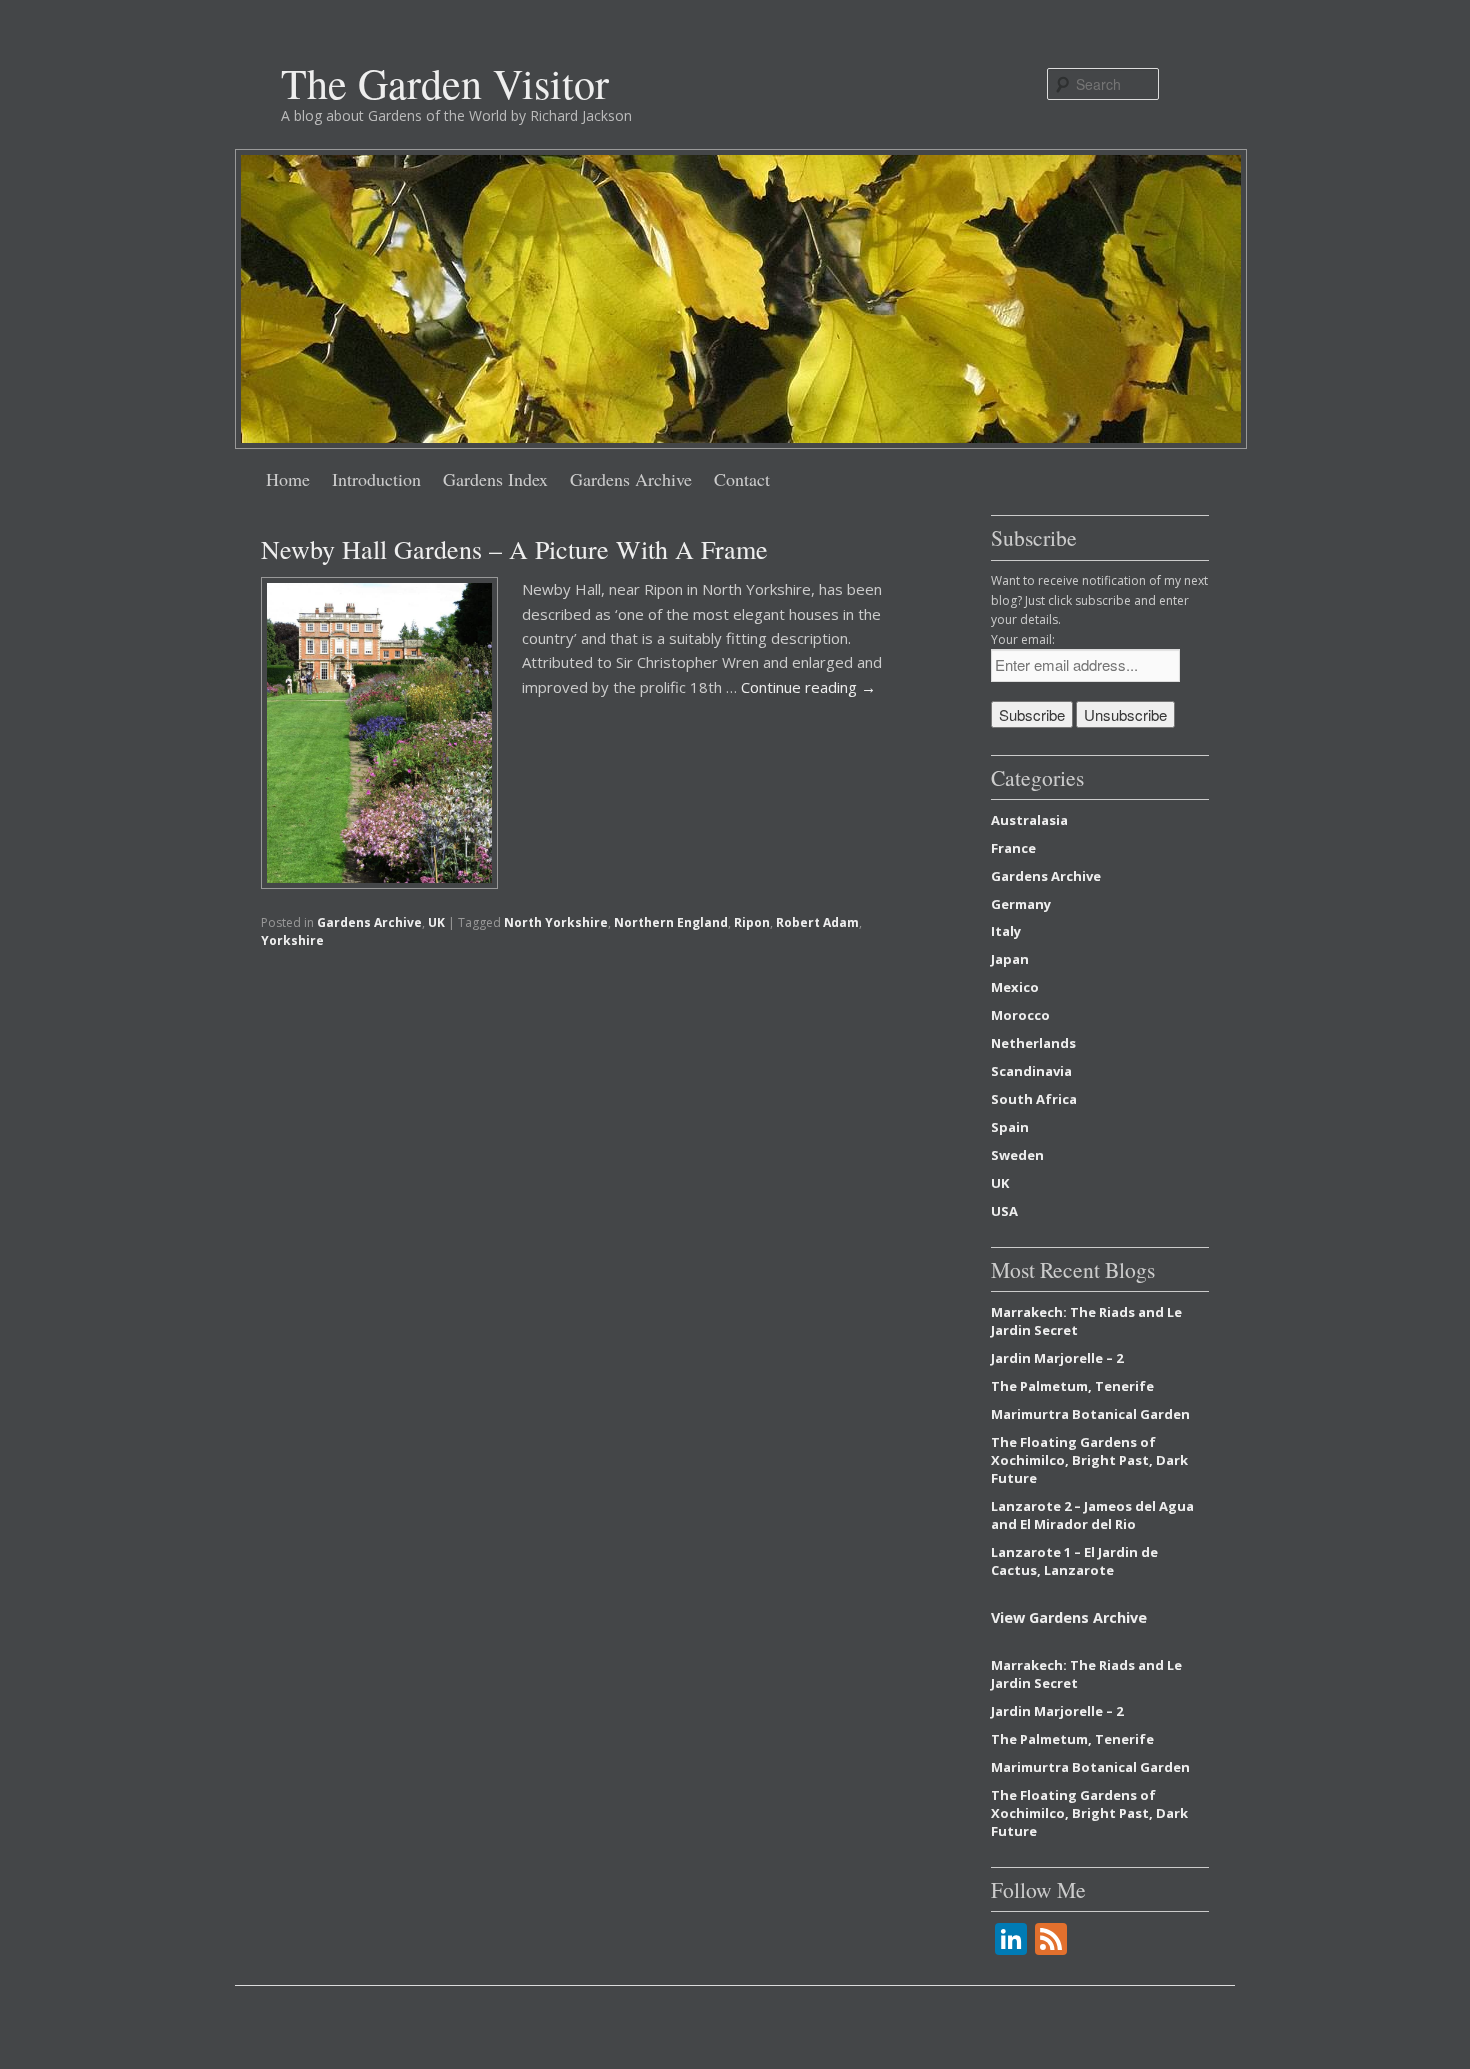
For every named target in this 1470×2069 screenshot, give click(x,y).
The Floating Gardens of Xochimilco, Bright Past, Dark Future (1089, 1460)
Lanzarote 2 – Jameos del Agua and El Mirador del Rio (1092, 1515)
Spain (1010, 1127)
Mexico (1015, 987)
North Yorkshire (556, 922)
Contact (742, 479)
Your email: (1023, 639)
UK (436, 922)
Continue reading (808, 687)
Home (288, 479)
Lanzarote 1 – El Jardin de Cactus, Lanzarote (1074, 1561)
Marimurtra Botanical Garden (1090, 1414)
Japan (1010, 959)
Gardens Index (495, 479)
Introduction (376, 479)
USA (1004, 1211)
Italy (1006, 931)
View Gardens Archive (1069, 1617)
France (1013, 848)
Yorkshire (292, 940)
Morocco (1020, 1015)
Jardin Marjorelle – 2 (1057, 1358)
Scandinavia (1031, 1071)
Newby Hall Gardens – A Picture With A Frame (514, 549)
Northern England (671, 922)
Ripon (752, 922)
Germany (1021, 904)
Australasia (1029, 820)
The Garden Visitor (445, 83)
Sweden (1017, 1155)
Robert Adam (817, 922)
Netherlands (1033, 1043)
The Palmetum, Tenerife (1072, 1386)
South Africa (1034, 1099)
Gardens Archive (631, 479)
